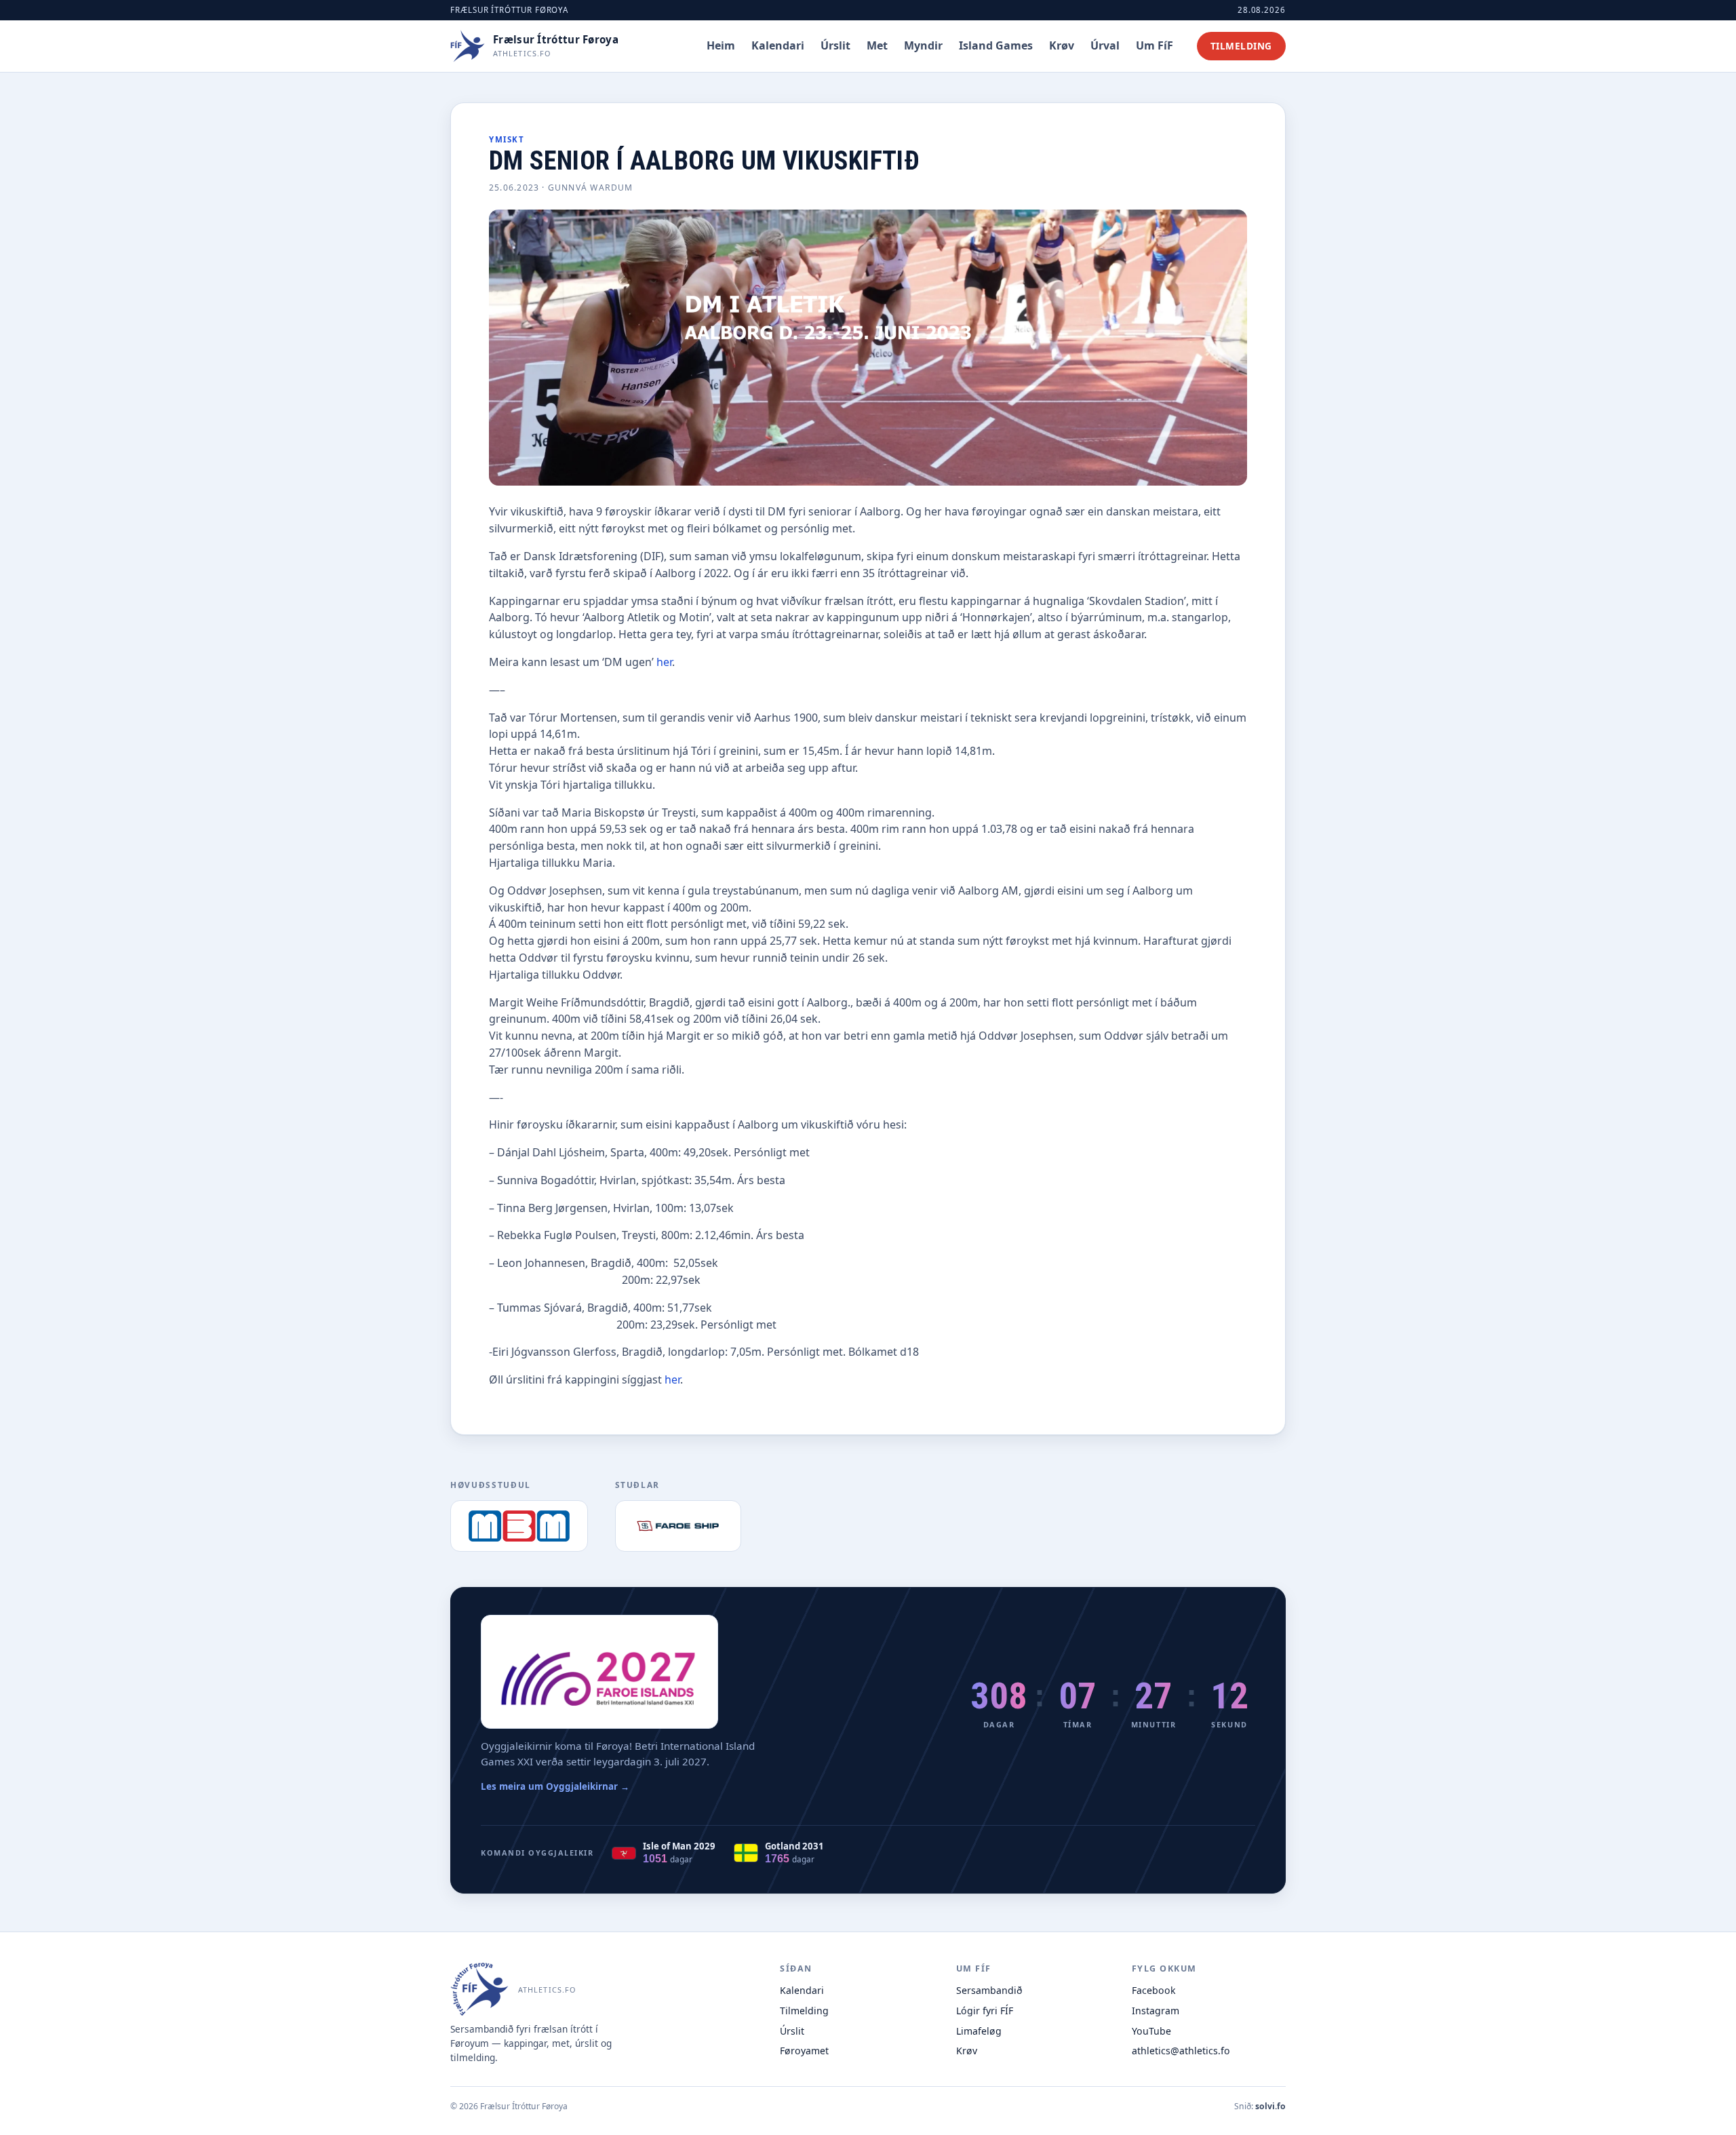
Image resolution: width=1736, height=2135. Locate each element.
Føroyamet (804, 2051)
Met (877, 45)
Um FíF (1155, 45)
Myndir (923, 45)
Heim (721, 45)
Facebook (1154, 1990)
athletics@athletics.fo (1181, 2051)
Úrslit (835, 45)
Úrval (1105, 45)
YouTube (1151, 2031)
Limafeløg (979, 2031)
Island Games (996, 45)
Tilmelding (1241, 46)
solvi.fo (1270, 2106)
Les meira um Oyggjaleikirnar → (555, 1786)
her (664, 662)
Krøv (1062, 45)
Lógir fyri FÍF (985, 2011)
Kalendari (778, 45)
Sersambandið (989, 1990)
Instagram (1156, 2011)
